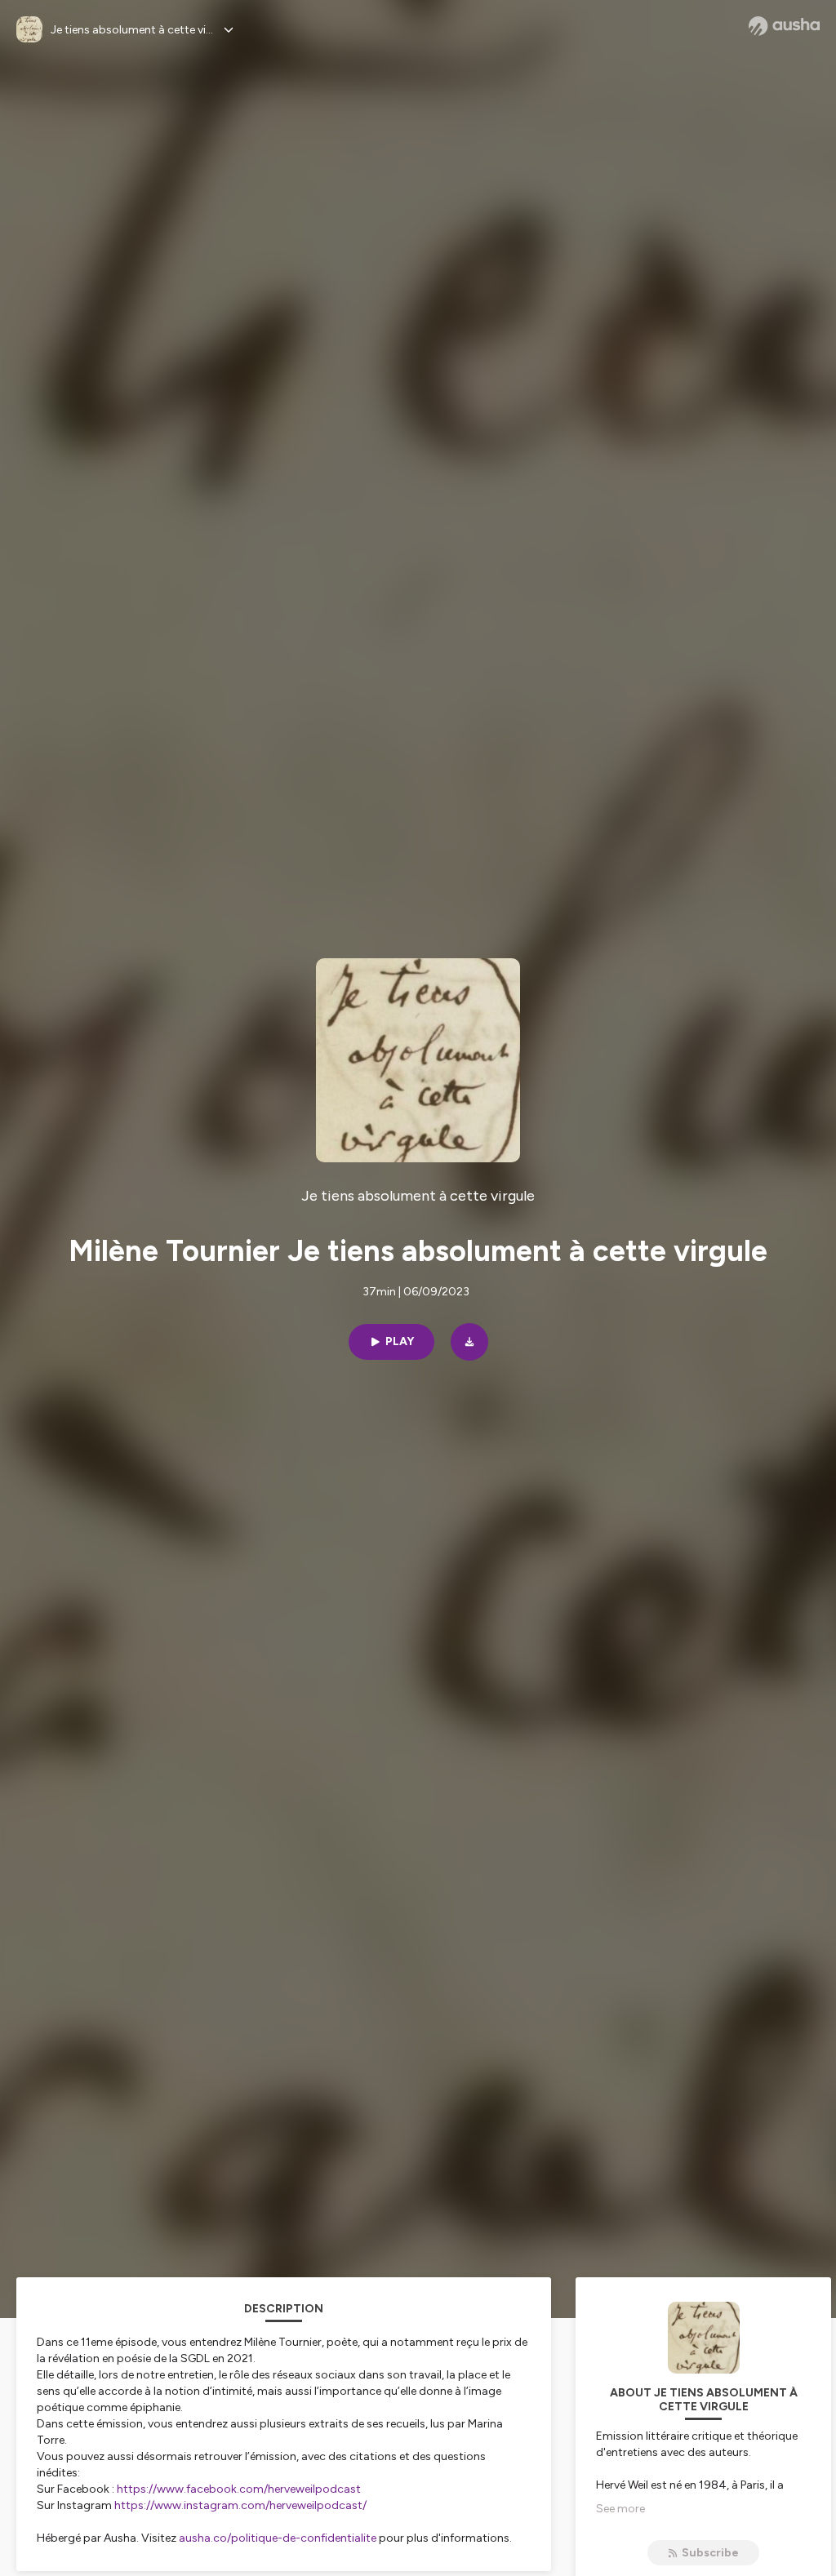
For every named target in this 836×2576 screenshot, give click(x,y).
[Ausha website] (784, 26)
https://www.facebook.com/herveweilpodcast (239, 2489)
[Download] (469, 1342)
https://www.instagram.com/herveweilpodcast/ (240, 2505)
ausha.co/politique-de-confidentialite (278, 2538)
